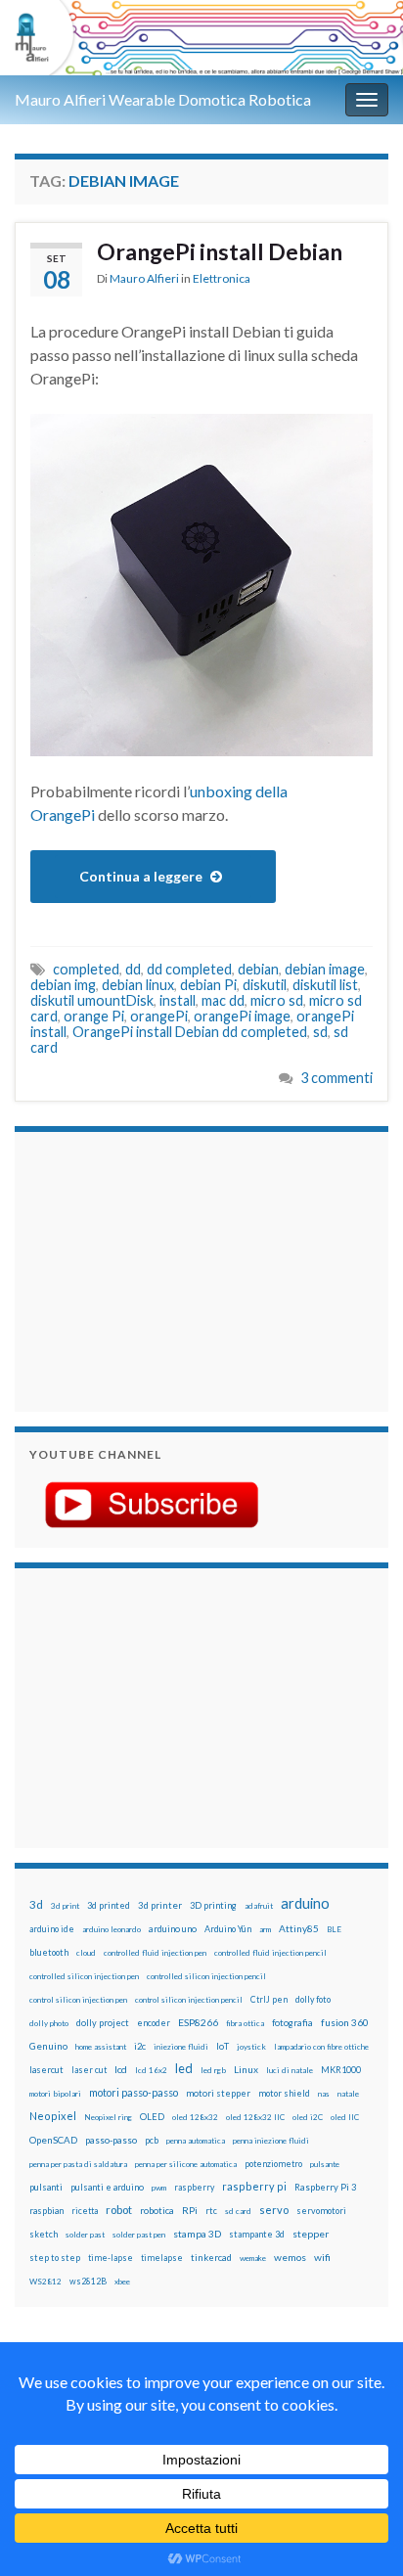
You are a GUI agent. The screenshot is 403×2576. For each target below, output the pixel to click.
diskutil (265, 985)
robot (119, 2210)
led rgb (213, 2070)
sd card (238, 2211)
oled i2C (308, 2117)
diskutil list (325, 985)
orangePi (159, 1016)
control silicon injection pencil (189, 2000)
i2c (140, 2046)
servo (274, 2210)
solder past (85, 2235)
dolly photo (49, 2023)
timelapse (162, 2258)
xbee (122, 2282)
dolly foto (313, 1999)
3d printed (109, 1905)
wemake (253, 2258)
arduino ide (52, 1929)
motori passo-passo (134, 2092)
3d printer (160, 1905)
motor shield (284, 2093)
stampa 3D (197, 2234)
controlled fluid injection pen (155, 1953)
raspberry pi (254, 2186)
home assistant (101, 2047)
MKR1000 (341, 2070)
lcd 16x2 (151, 2070)
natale (348, 2094)
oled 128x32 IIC (255, 2117)
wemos (290, 2257)
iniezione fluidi (181, 2047)
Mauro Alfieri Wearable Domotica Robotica (163, 99)
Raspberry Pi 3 (325, 2187)
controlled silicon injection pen (84, 1976)
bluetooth (49, 1952)
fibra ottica (245, 2023)
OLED (152, 2117)
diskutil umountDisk (92, 1000)
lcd (121, 2069)
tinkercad (211, 2258)
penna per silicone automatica (186, 2164)
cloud (86, 1953)
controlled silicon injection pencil (206, 1976)
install (178, 1000)
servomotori (321, 2211)
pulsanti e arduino (107, 2187)
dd (133, 969)
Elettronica (222, 278)
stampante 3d (257, 2234)
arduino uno (173, 1929)
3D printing (213, 1905)
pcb (152, 2140)
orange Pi (94, 1016)
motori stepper (218, 2093)
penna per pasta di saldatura (78, 2164)
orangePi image (242, 1016)
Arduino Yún (228, 1929)
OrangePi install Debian (220, 251)
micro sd (277, 1000)
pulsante (325, 2164)
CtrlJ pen (269, 2000)
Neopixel (53, 2116)
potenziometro (273, 2164)
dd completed (189, 969)
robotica (157, 2211)
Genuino (48, 2046)
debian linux (138, 985)
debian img (63, 985)
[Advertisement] (152, 1269)
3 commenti (336, 1078)
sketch (44, 2234)
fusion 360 (345, 2022)
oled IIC (345, 2117)
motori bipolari (55, 2094)
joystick (251, 2047)
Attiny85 (299, 1928)
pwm (159, 2188)
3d (36, 1904)
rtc (211, 2211)
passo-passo (111, 2140)
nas (324, 2094)
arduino (305, 1903)
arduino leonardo (112, 1929)
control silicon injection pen (78, 2000)
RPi (190, 2210)
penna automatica (196, 2141)
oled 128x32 (195, 2117)
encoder (154, 2023)
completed (86, 969)
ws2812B (88, 2281)
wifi (322, 2257)
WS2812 (45, 2282)
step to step (55, 2258)
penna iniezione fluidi (271, 2141)
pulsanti (46, 2187)
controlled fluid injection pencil (270, 1953)
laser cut (89, 2070)
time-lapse (111, 2258)
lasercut (46, 2070)
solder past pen (139, 2235)
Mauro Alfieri (144, 278)
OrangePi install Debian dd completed (190, 1032)
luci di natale (290, 2070)
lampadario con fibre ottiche (321, 2047)
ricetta (85, 2211)
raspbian (46, 2211)
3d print (65, 1906)
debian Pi (208, 985)
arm (265, 1929)
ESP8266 (198, 2022)
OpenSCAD (53, 2140)
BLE (334, 1929)
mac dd (223, 1000)
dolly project (103, 2023)
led (184, 2069)
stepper (311, 2234)
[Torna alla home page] (201, 38)
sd (320, 1032)
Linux (246, 2069)
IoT (223, 2046)
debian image (325, 969)
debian (258, 969)
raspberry (194, 2187)
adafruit (259, 1906)
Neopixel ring (108, 2117)
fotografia (292, 2023)
